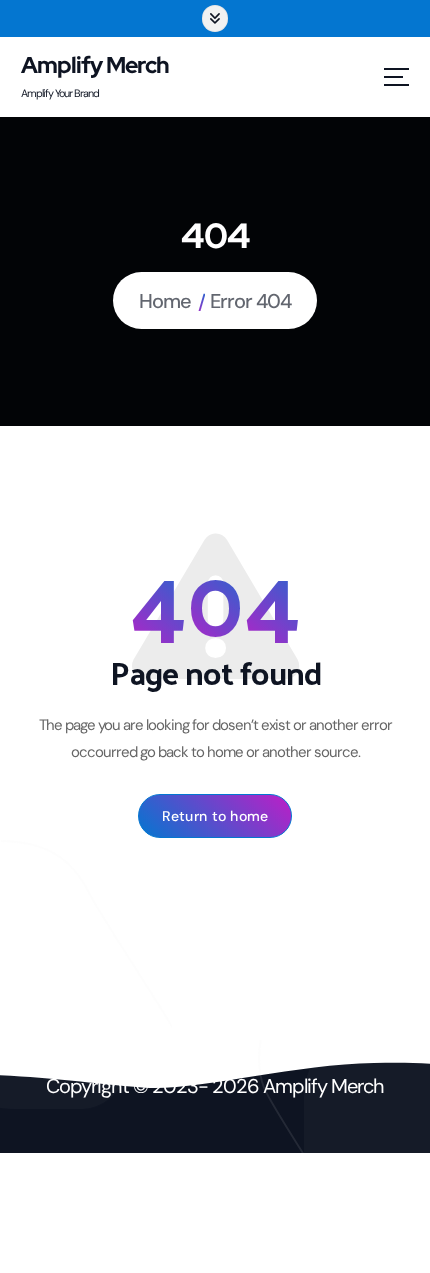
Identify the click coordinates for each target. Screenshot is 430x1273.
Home (165, 301)
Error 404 (250, 301)
